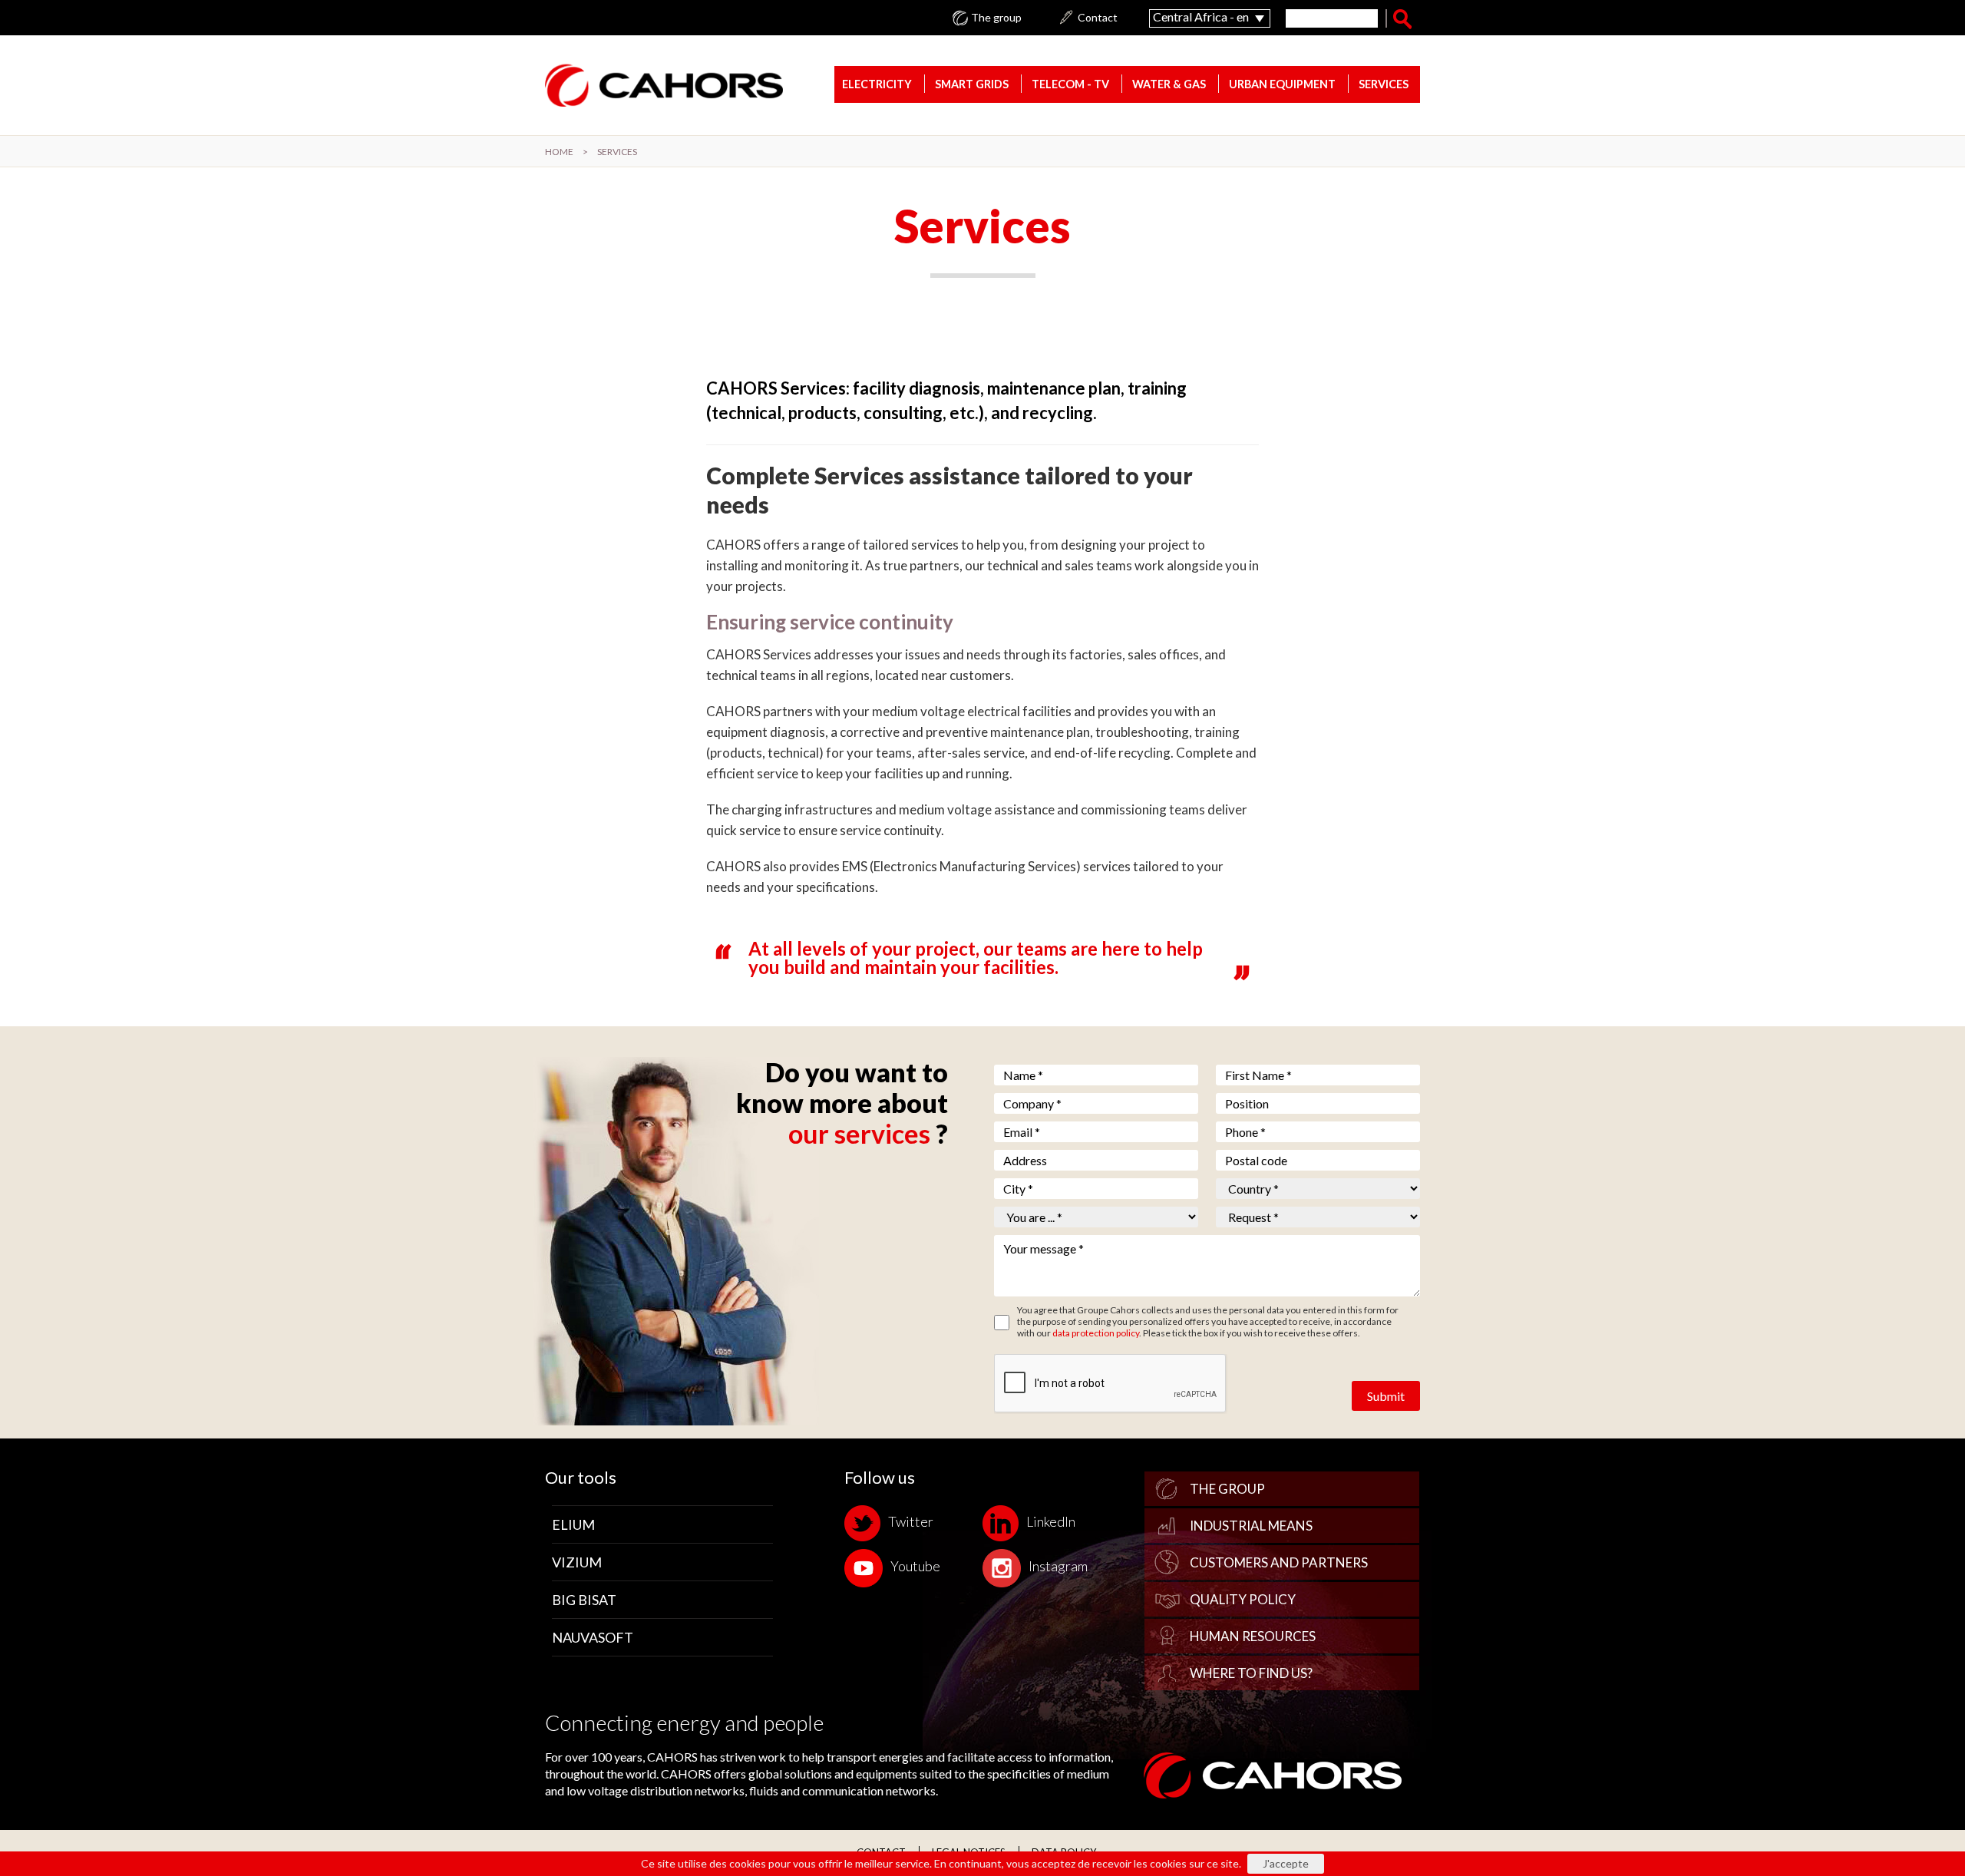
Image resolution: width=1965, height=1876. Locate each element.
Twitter (911, 1521)
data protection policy (1096, 1333)
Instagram (1058, 1566)
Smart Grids (972, 84)
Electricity (877, 84)
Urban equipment (1282, 84)
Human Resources (1253, 1636)
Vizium (577, 1562)
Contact (1098, 18)
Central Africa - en (1201, 17)
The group (996, 18)
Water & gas (1169, 84)
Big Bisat (584, 1600)
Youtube (915, 1566)
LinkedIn (1051, 1521)
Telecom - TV (1070, 84)
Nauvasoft (593, 1637)
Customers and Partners (1279, 1562)
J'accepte (1286, 1863)
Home (559, 152)
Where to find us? (1251, 1673)
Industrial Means (1251, 1526)
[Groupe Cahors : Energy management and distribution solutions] (664, 84)
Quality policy (1243, 1599)
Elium (573, 1524)
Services (1384, 84)
